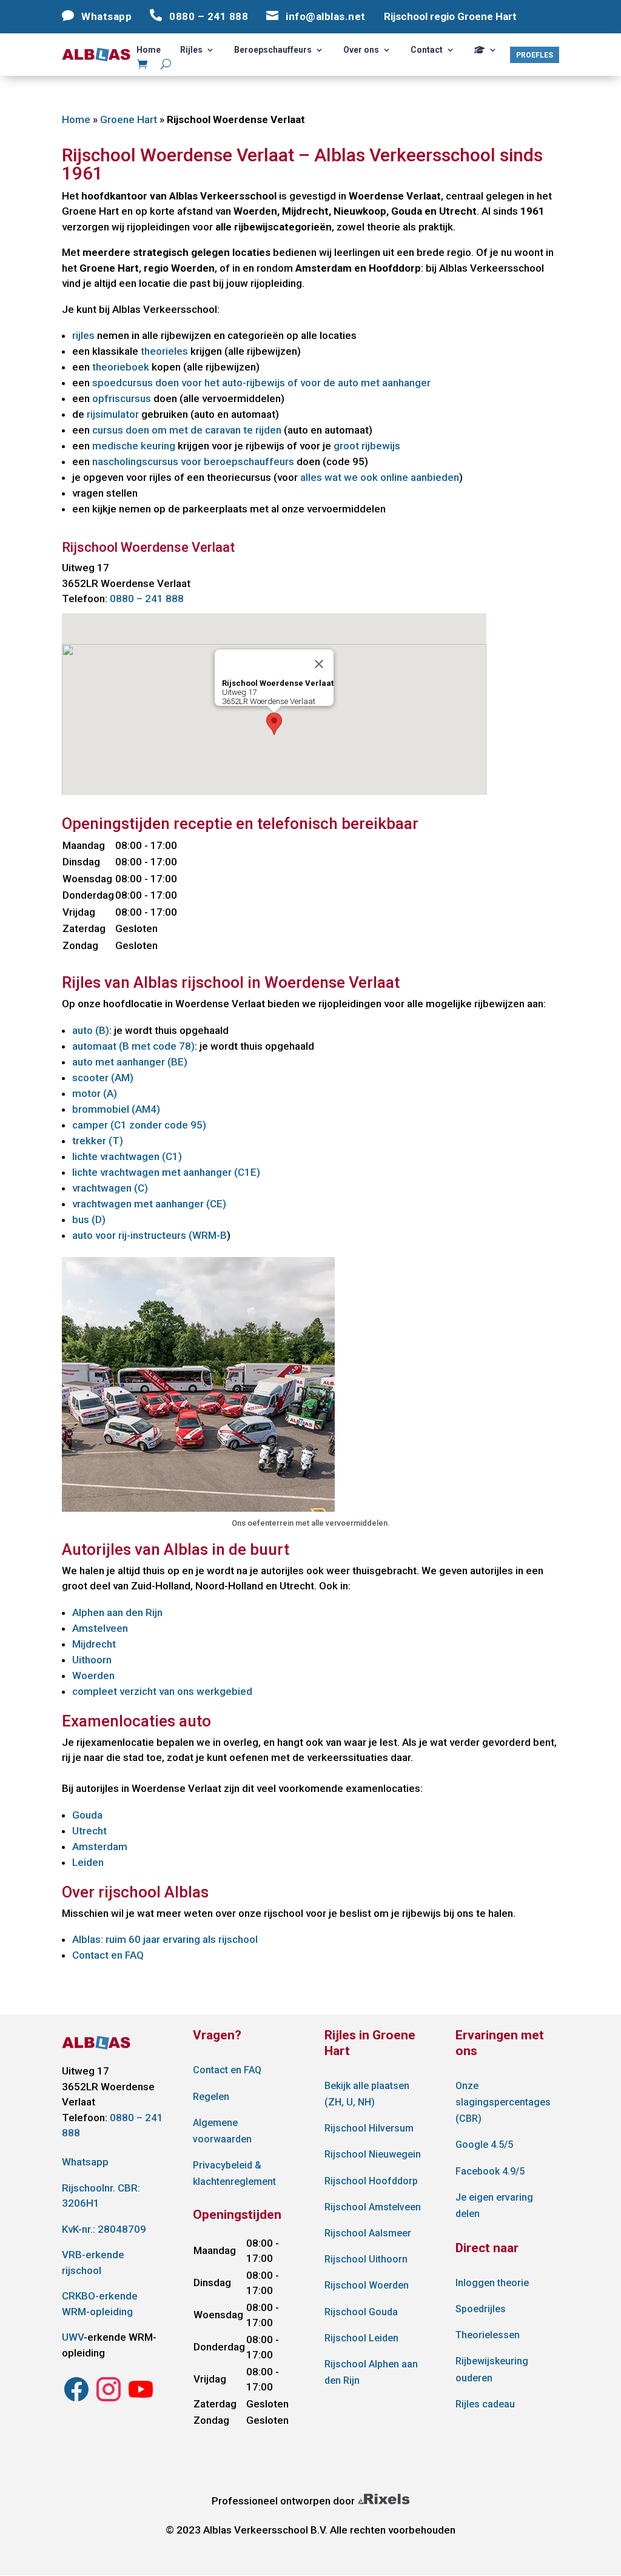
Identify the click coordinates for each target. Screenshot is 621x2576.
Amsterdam (100, 1846)
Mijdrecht (94, 1644)
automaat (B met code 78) (133, 1046)
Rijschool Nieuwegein (373, 2154)
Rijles (191, 50)
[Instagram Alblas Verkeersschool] (76, 2400)
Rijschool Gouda (361, 2312)
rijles (83, 335)
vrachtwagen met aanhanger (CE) (149, 1204)
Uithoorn (92, 1660)
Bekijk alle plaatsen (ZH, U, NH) (367, 2094)
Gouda (87, 1815)
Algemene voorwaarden (222, 2131)
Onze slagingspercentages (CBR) (503, 2102)
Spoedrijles (481, 2309)
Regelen (211, 2097)
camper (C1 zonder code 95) (139, 1125)
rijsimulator (113, 414)
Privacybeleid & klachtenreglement (234, 2173)
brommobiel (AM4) (116, 1109)
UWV (73, 2337)
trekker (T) (98, 1141)
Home (149, 50)
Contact (427, 50)
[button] (274, 724)
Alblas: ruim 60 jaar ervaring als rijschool (165, 1939)
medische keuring (134, 446)
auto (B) (91, 1030)
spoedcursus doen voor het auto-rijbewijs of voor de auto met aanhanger (261, 383)
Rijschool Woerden (367, 2285)
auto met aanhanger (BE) (130, 1062)
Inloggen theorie (492, 2283)
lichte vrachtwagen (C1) (127, 1156)
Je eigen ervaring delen (494, 2205)
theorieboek (121, 367)
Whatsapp (85, 2162)
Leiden (88, 1862)
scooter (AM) (103, 1078)
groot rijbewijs (367, 446)
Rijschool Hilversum (369, 2128)
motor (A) (95, 1093)
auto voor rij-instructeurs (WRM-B (149, 1235)
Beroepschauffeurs (273, 50)
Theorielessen (488, 2335)
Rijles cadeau (485, 2404)
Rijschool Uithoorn (366, 2259)
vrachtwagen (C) (110, 1188)
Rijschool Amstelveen (373, 2207)
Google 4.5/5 (484, 2145)
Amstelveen (100, 1628)
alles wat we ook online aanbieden (380, 477)
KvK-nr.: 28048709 (104, 2229)
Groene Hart (129, 119)
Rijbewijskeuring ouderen (492, 2369)
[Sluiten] (319, 664)
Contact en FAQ (108, 1955)
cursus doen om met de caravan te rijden (187, 430)
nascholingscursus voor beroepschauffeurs (193, 461)
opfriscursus (122, 398)
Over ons (361, 50)
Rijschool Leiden (361, 2338)
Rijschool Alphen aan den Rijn (371, 2372)
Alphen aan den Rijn (117, 1612)
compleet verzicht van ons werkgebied (162, 1691)
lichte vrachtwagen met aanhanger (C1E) (166, 1172)
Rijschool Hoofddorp (371, 2181)
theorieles (164, 351)
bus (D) (89, 1219)
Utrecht (89, 1831)
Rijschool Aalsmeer (368, 2233)
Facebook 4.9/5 (490, 2171)
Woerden (93, 1675)
